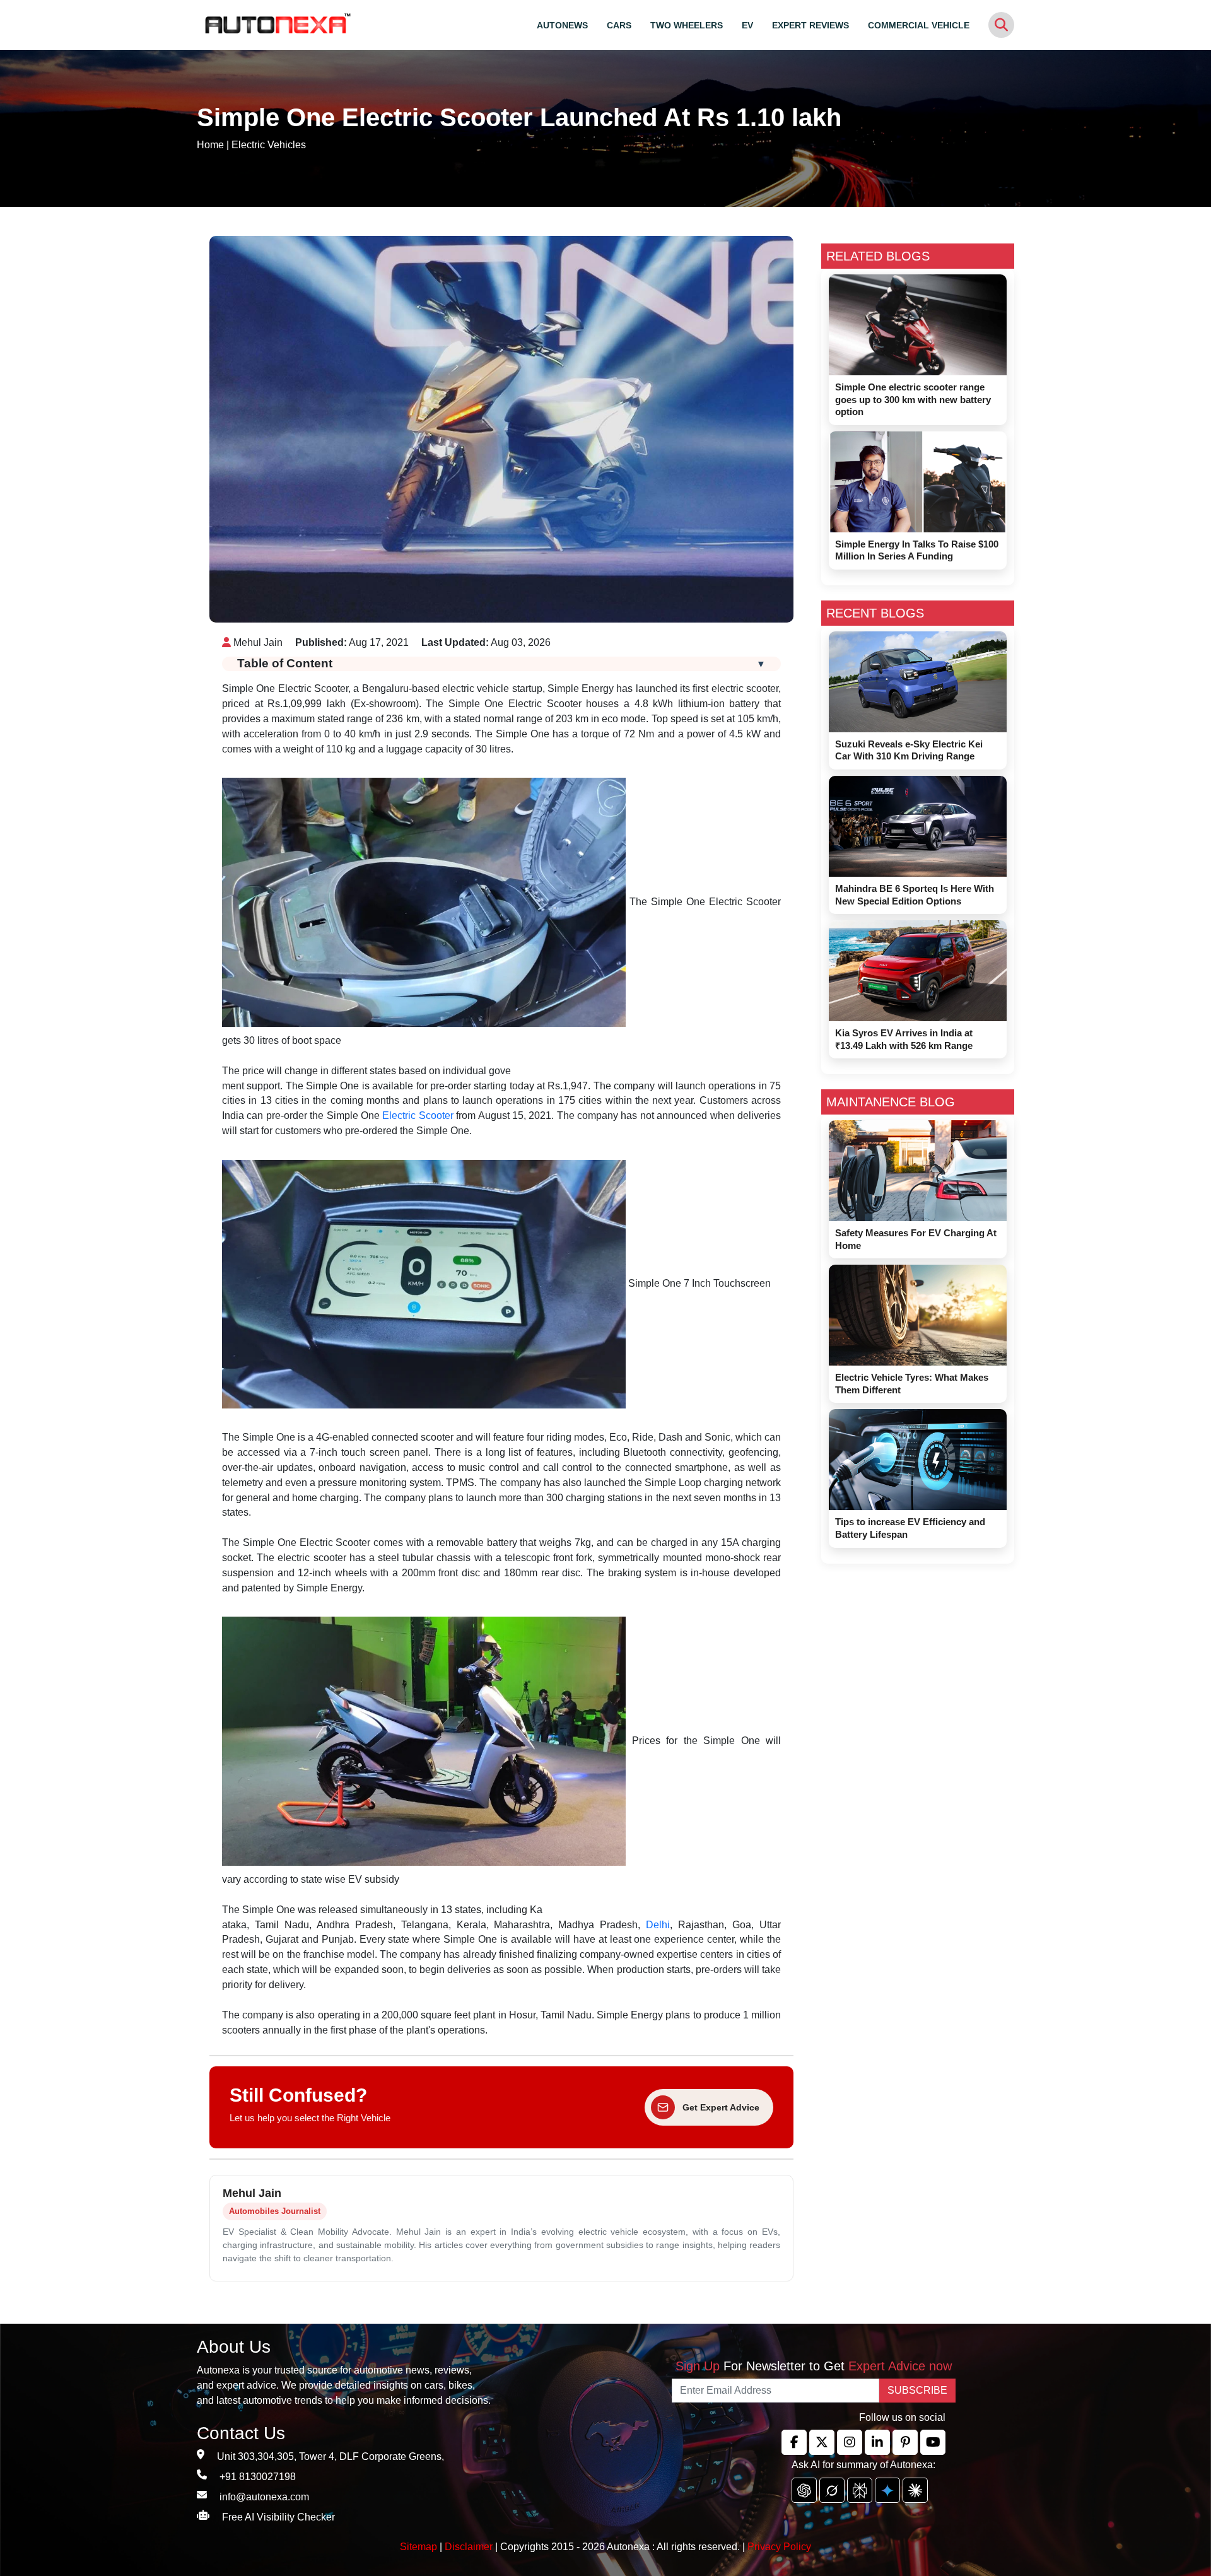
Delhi (658, 1925)
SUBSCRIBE (917, 2390)
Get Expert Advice (721, 2107)
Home (210, 145)
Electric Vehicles (269, 145)
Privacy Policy (779, 2547)
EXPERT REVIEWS (810, 25)
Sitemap (420, 2547)
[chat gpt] (804, 2490)
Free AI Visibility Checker (278, 2517)
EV (747, 25)
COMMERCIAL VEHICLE (919, 25)
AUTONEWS (562, 25)
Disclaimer (469, 2547)
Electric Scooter (418, 1115)
